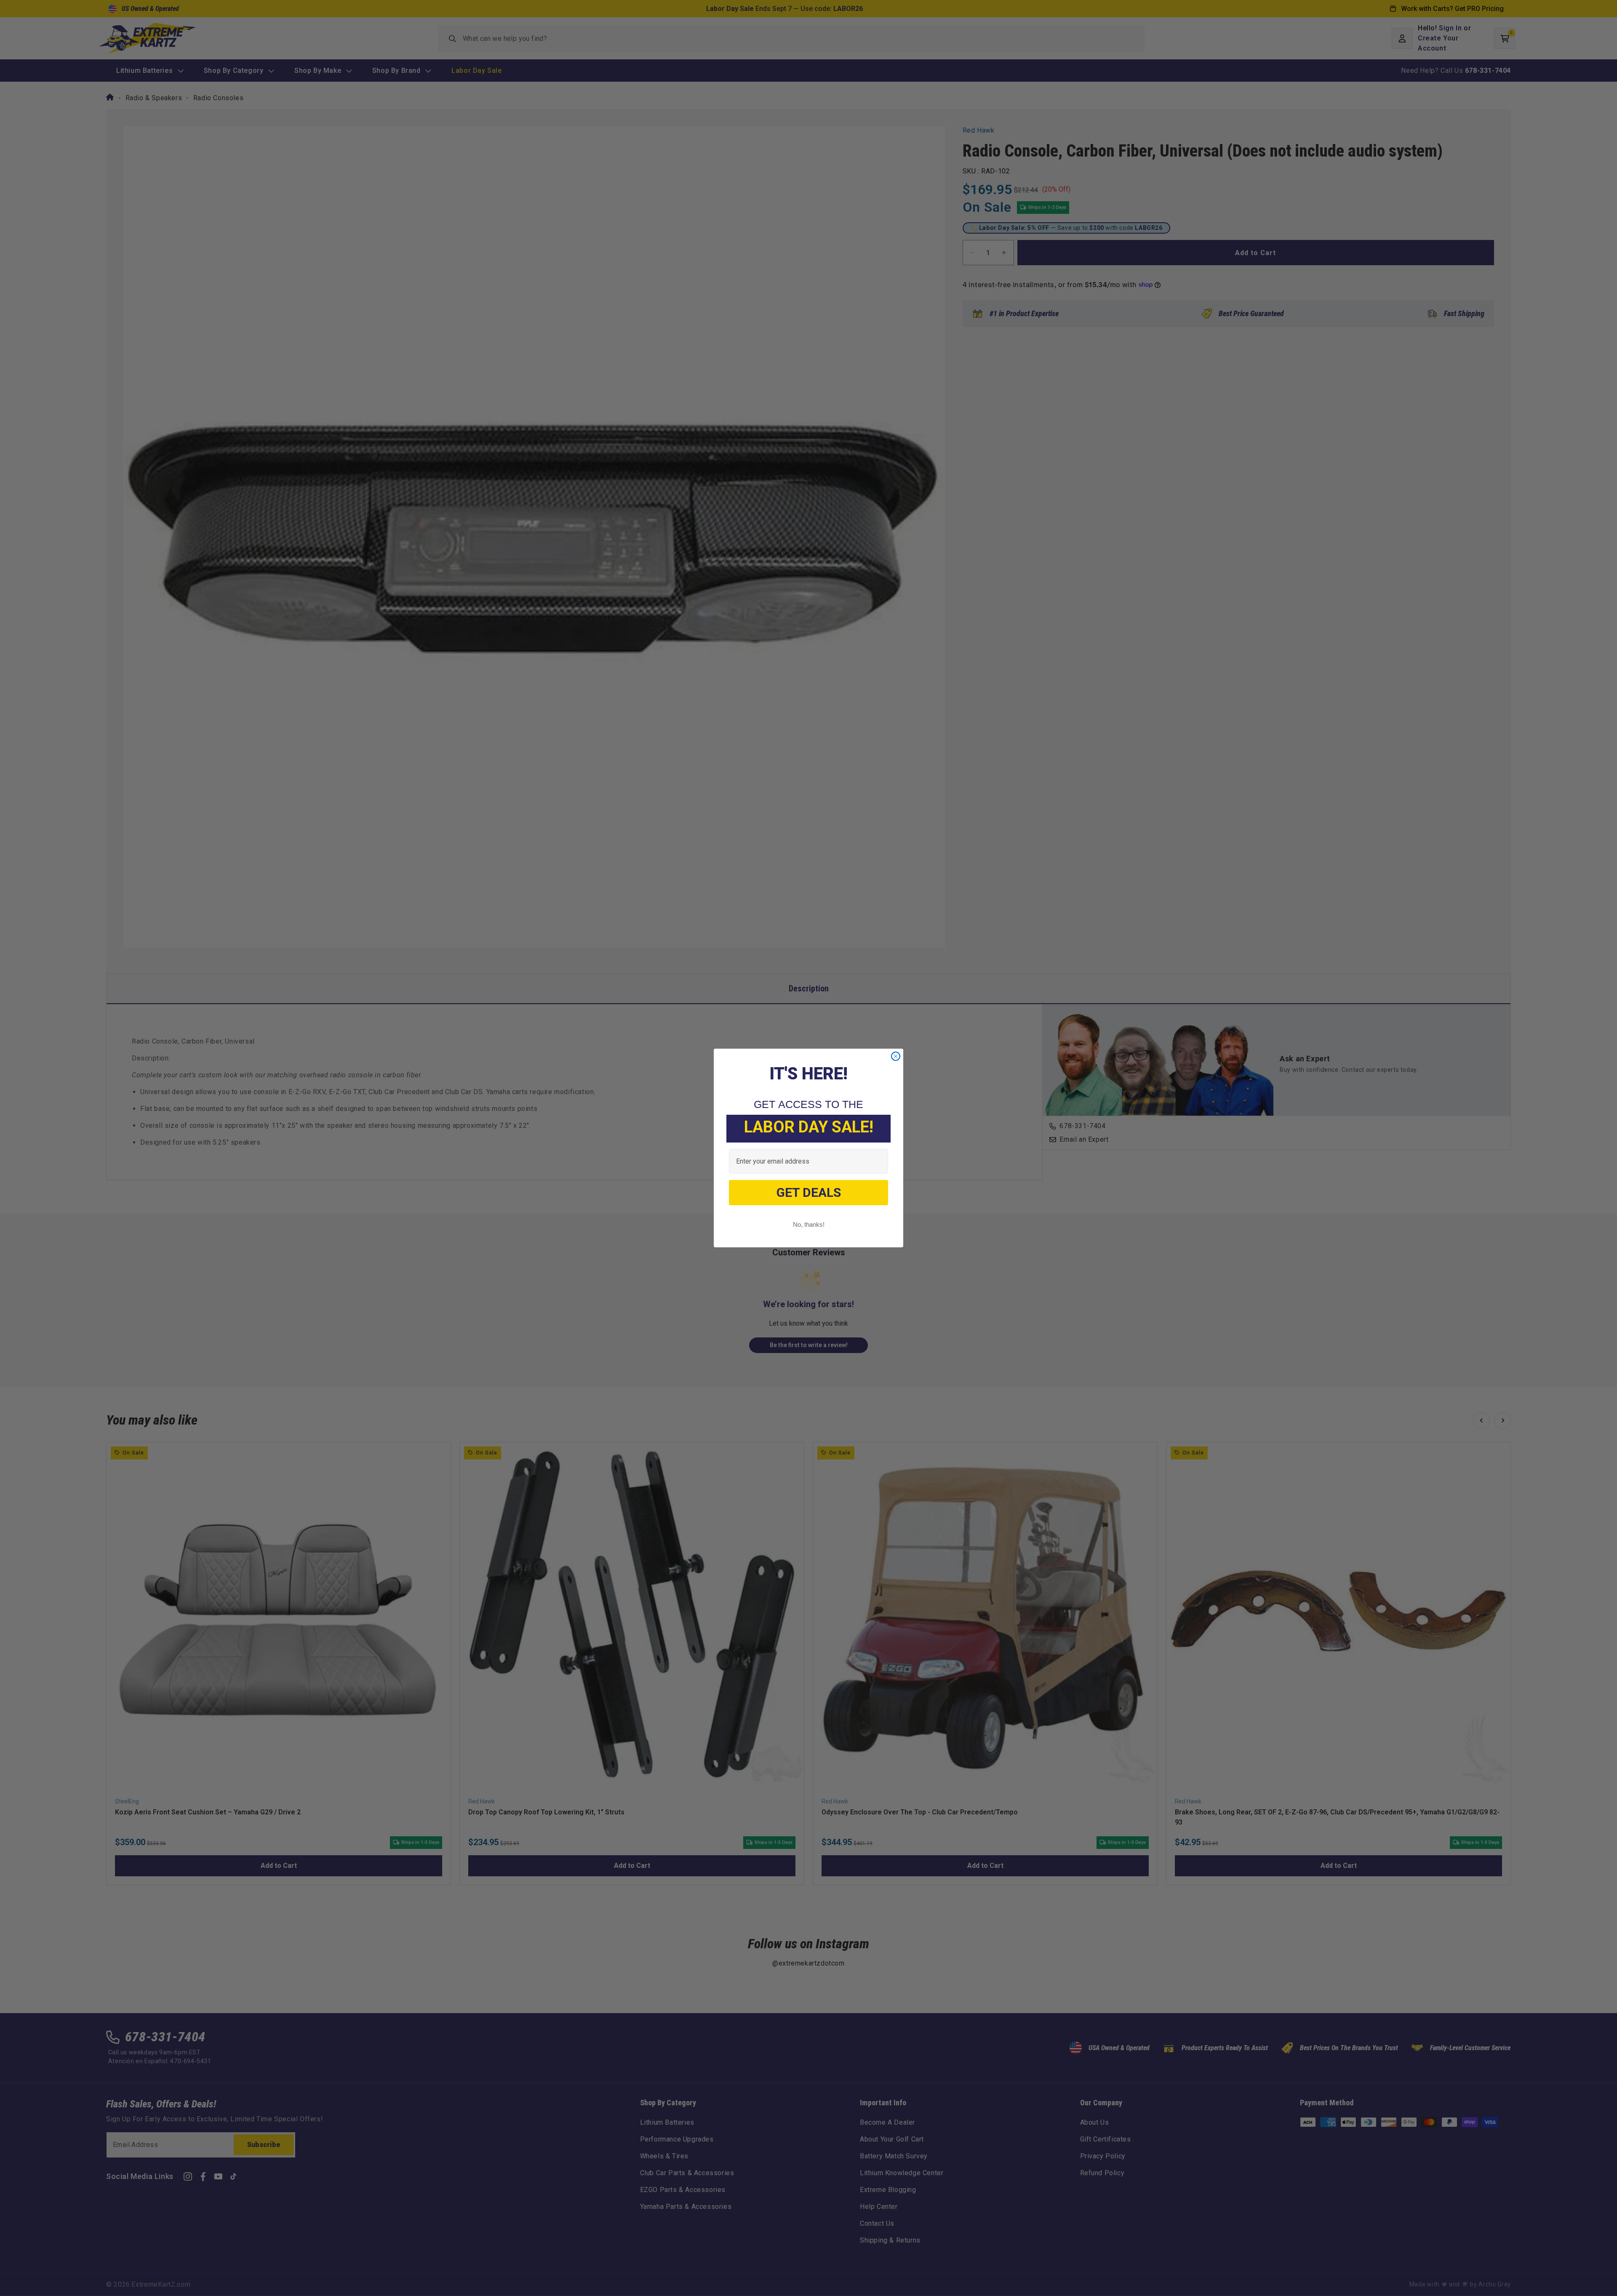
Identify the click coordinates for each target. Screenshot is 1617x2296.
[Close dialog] (896, 1056)
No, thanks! (809, 1224)
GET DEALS (809, 1192)
